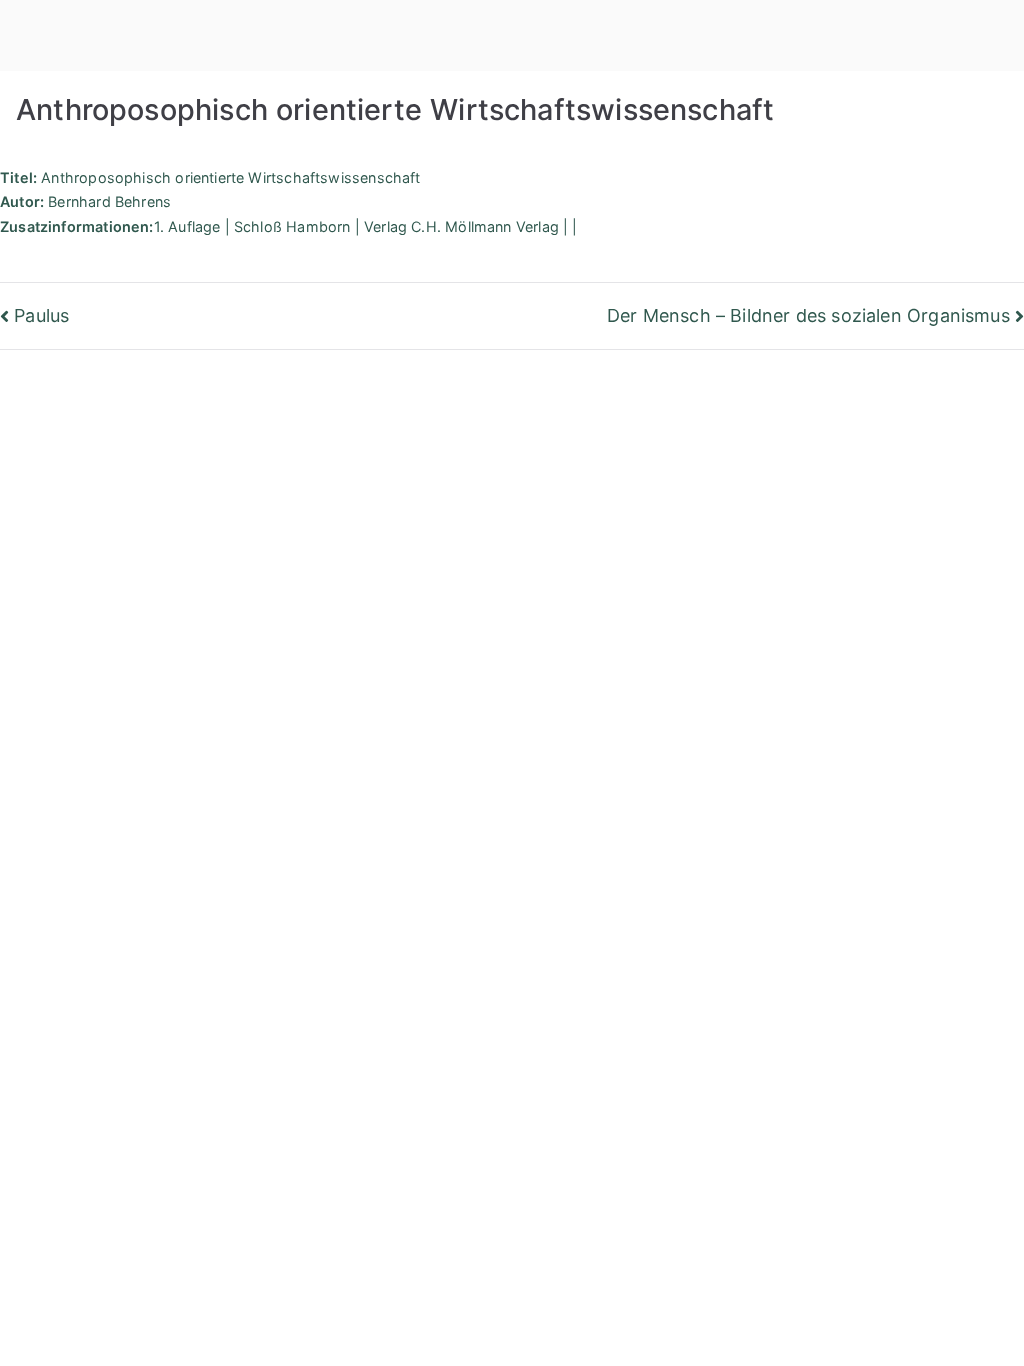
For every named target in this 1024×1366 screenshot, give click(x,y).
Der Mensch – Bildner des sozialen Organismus (808, 315)
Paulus (41, 315)
